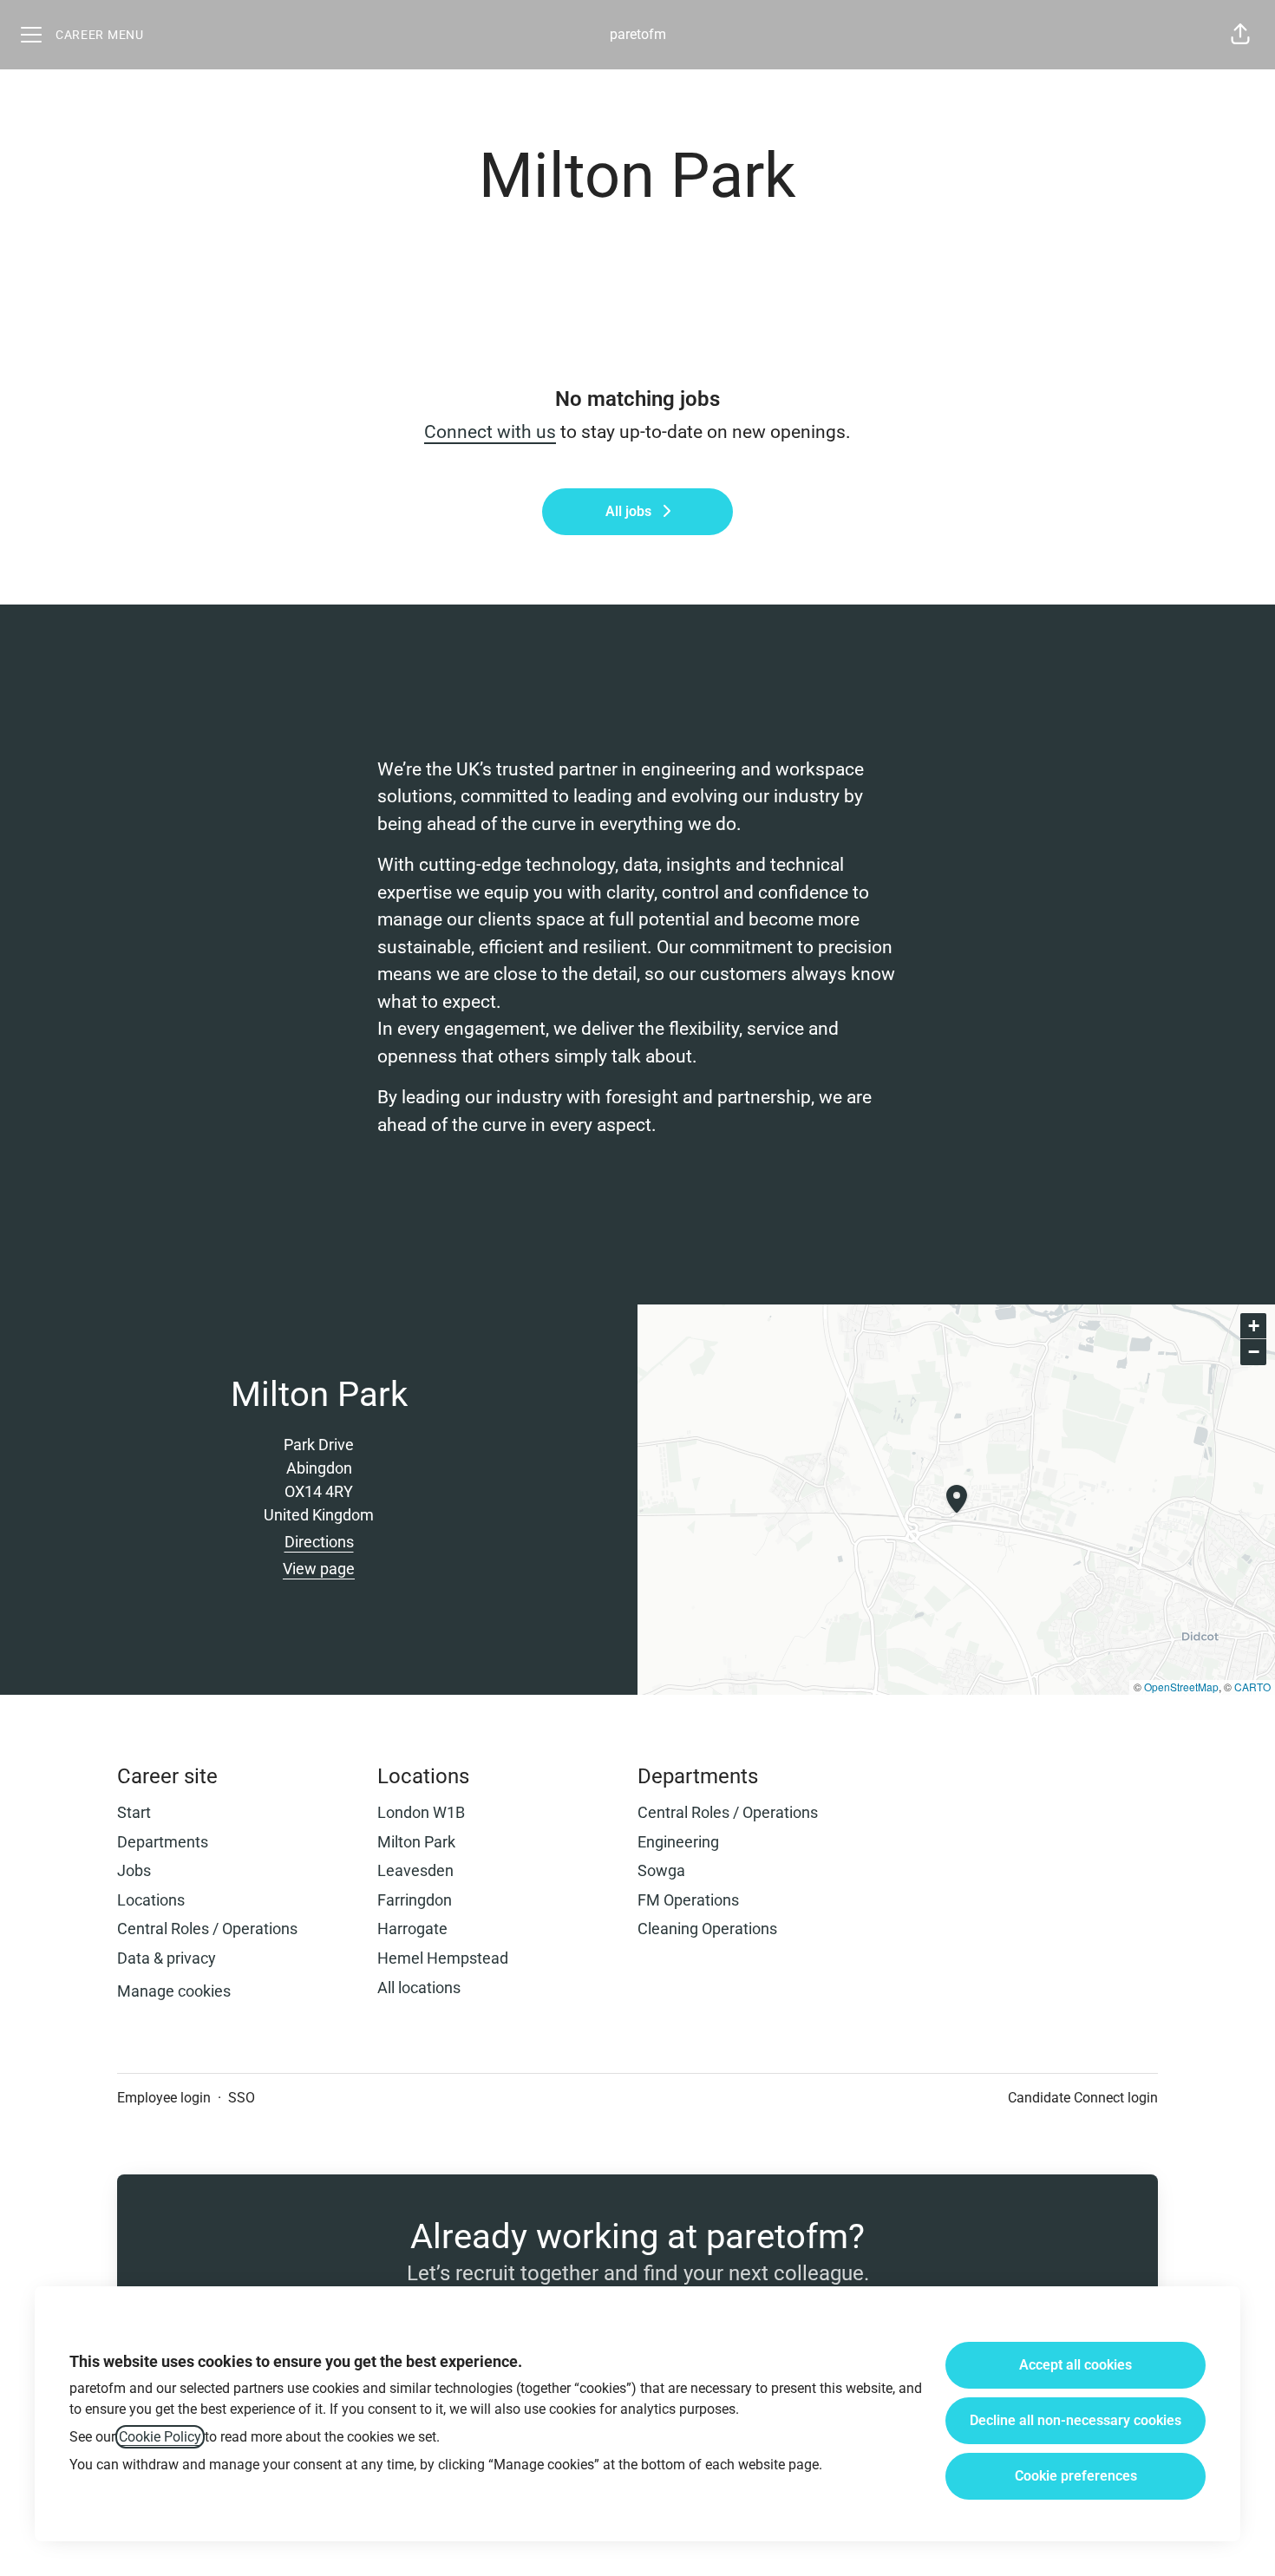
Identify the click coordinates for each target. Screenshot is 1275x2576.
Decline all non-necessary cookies (1076, 2420)
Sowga (661, 1870)
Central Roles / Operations (207, 1929)
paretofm (638, 34)
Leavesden (415, 1870)
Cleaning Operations (707, 1929)
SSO (242, 2098)
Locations (151, 1900)
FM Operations (688, 1900)
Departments (163, 1842)
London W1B (421, 1812)
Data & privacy (167, 1958)
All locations (419, 1988)
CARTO (1252, 1687)
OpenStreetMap (1181, 1687)
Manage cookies (174, 1991)
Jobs (134, 1870)
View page (319, 1569)
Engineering (678, 1842)
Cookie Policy (160, 2437)
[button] (1240, 35)
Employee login (164, 2098)
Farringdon (415, 1900)
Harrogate (412, 1929)
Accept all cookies (1076, 2365)
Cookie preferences (1076, 2476)
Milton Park (416, 1842)
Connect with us (490, 432)
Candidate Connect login (1083, 2098)
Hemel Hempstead (443, 1958)
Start (134, 1812)
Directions (319, 1542)
